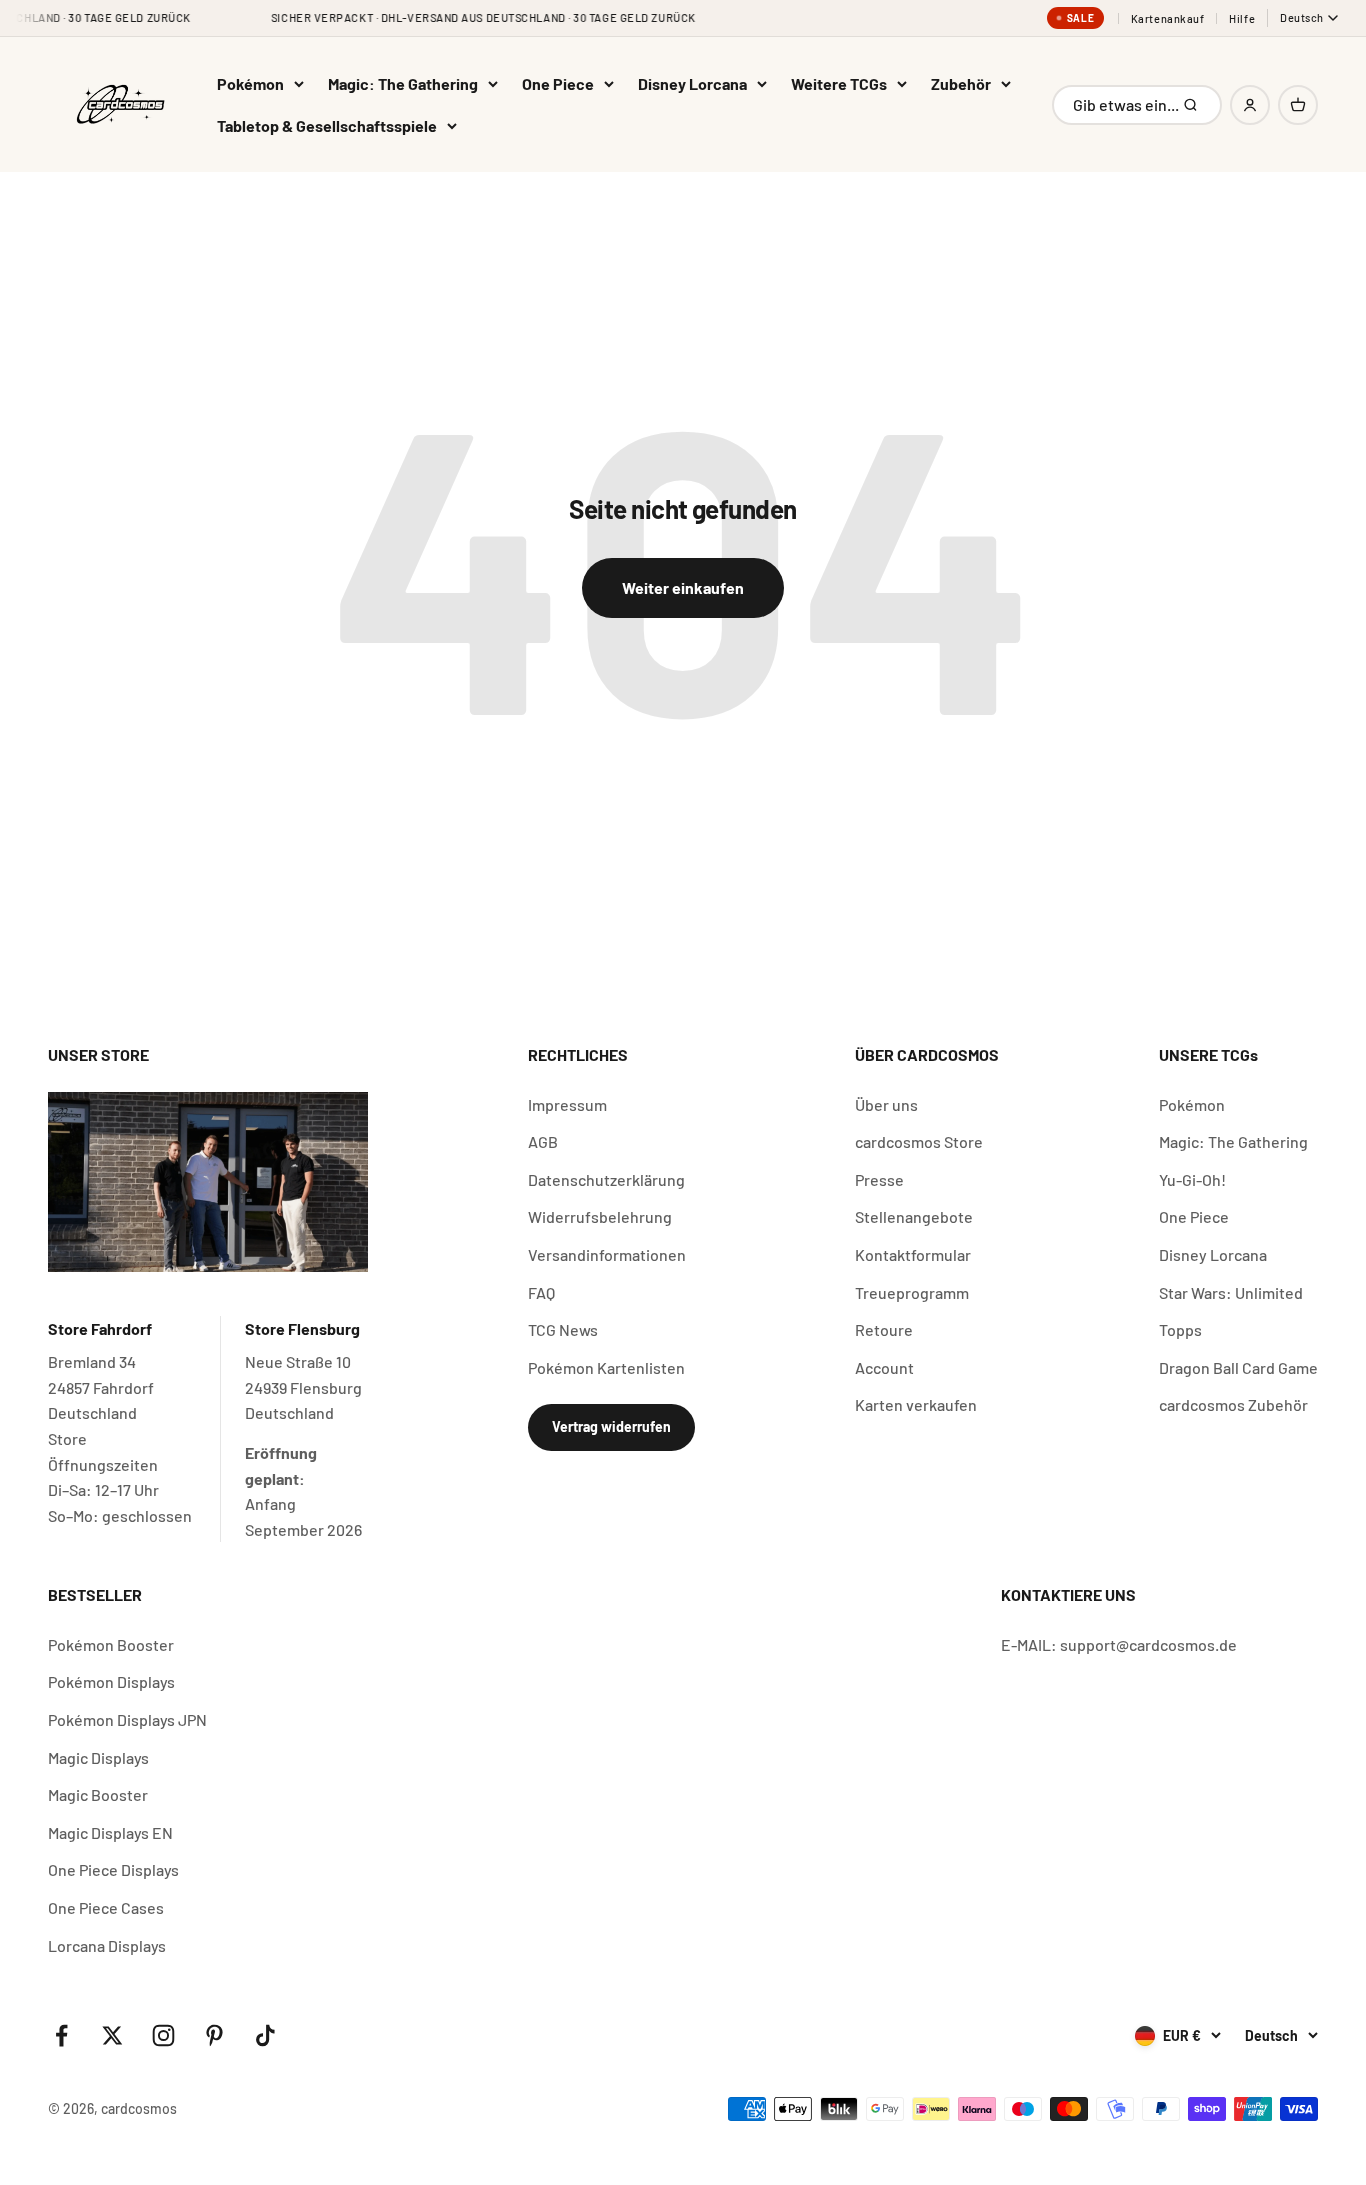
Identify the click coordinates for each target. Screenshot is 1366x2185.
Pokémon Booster (111, 1644)
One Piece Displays (113, 1869)
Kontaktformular (913, 1254)
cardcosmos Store (919, 1141)
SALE (1081, 18)
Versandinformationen (607, 1254)
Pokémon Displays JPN (127, 1719)
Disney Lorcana (692, 83)
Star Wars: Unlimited (1231, 1292)
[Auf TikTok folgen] (265, 2035)
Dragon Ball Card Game (1238, 1367)
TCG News (563, 1329)
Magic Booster (98, 1794)
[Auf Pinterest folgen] (214, 2035)
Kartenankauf (1168, 18)
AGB (543, 1141)
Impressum (567, 1104)
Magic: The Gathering (403, 83)
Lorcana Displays (107, 1945)
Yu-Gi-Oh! (1192, 1179)
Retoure (884, 1329)
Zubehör (961, 83)
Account (884, 1367)
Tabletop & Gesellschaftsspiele (327, 125)
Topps (1180, 1329)
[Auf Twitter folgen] (112, 2035)
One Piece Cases (106, 1907)
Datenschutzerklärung (606, 1179)
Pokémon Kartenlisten (606, 1367)
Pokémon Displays (111, 1681)
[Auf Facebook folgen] (61, 2035)
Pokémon (250, 83)
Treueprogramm (912, 1292)
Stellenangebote (914, 1216)
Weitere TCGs (839, 83)
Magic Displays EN (110, 1832)
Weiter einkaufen (683, 587)
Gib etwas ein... (1127, 110)
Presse (879, 1179)
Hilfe (1242, 18)
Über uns (886, 1104)
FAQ (541, 1292)
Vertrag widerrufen (611, 1426)
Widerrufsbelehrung (600, 1216)
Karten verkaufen (916, 1404)
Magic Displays (98, 1757)
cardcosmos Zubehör (1233, 1404)
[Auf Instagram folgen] (163, 2035)
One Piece (558, 83)
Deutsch (1302, 17)
